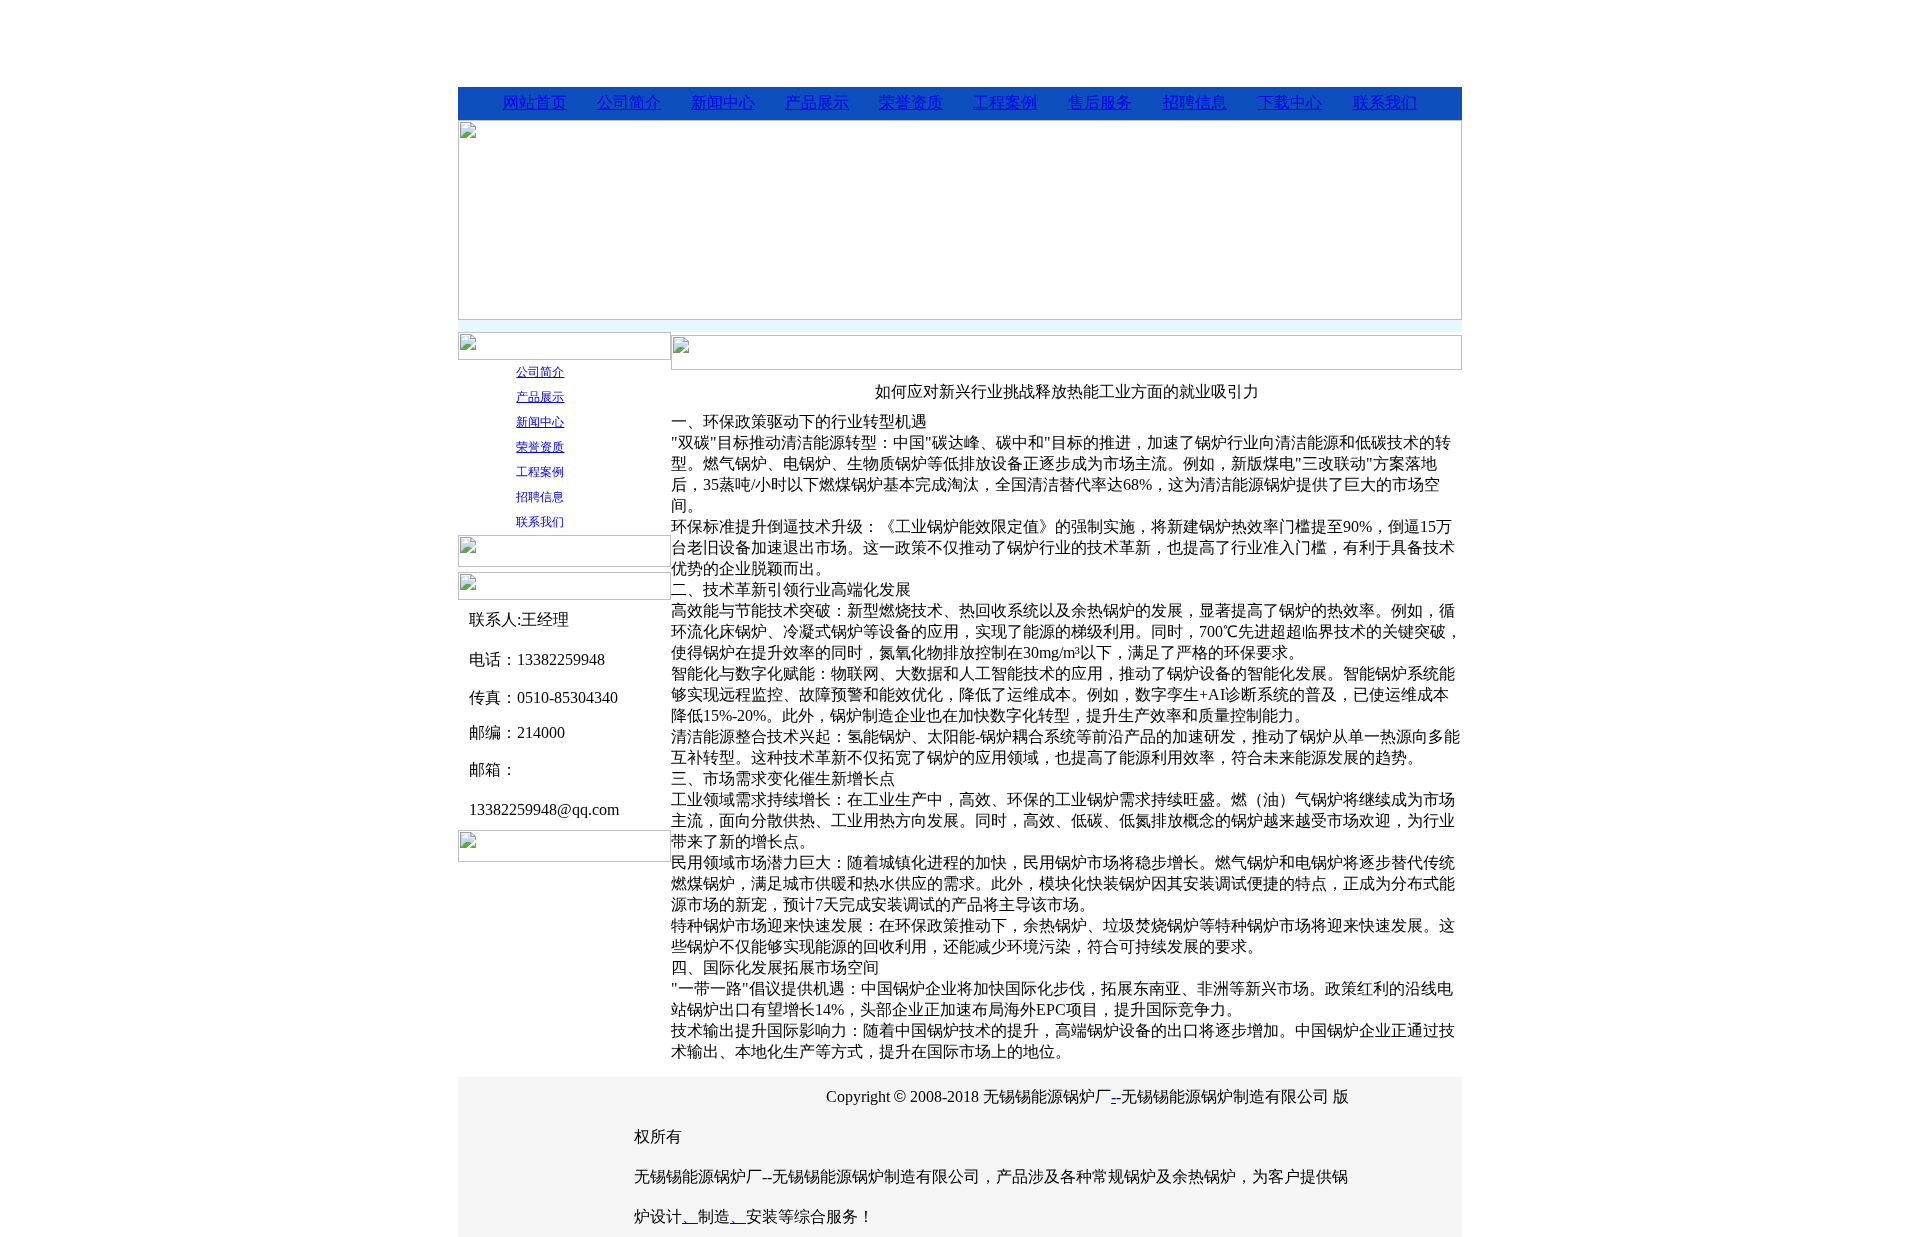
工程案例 (1005, 102)
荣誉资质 (911, 102)
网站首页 (535, 102)
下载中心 (1290, 102)
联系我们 (1385, 102)
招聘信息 (1195, 102)
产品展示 (817, 102)
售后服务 (1100, 102)
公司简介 (629, 102)
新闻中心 (723, 102)
